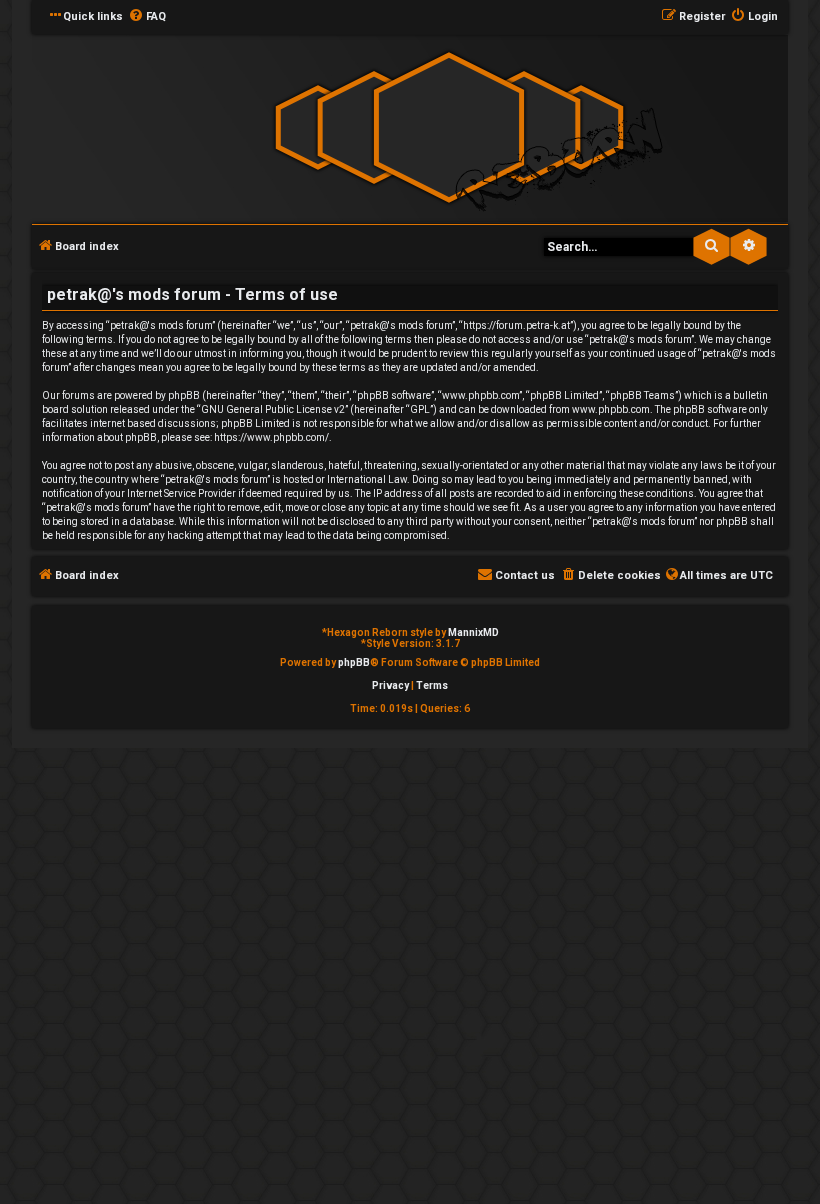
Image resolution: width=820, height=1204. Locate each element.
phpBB (354, 662)
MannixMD (473, 632)
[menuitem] (147, 17)
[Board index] (449, 127)
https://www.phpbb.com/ (271, 437)
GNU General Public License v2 (273, 409)
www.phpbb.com (611, 409)
